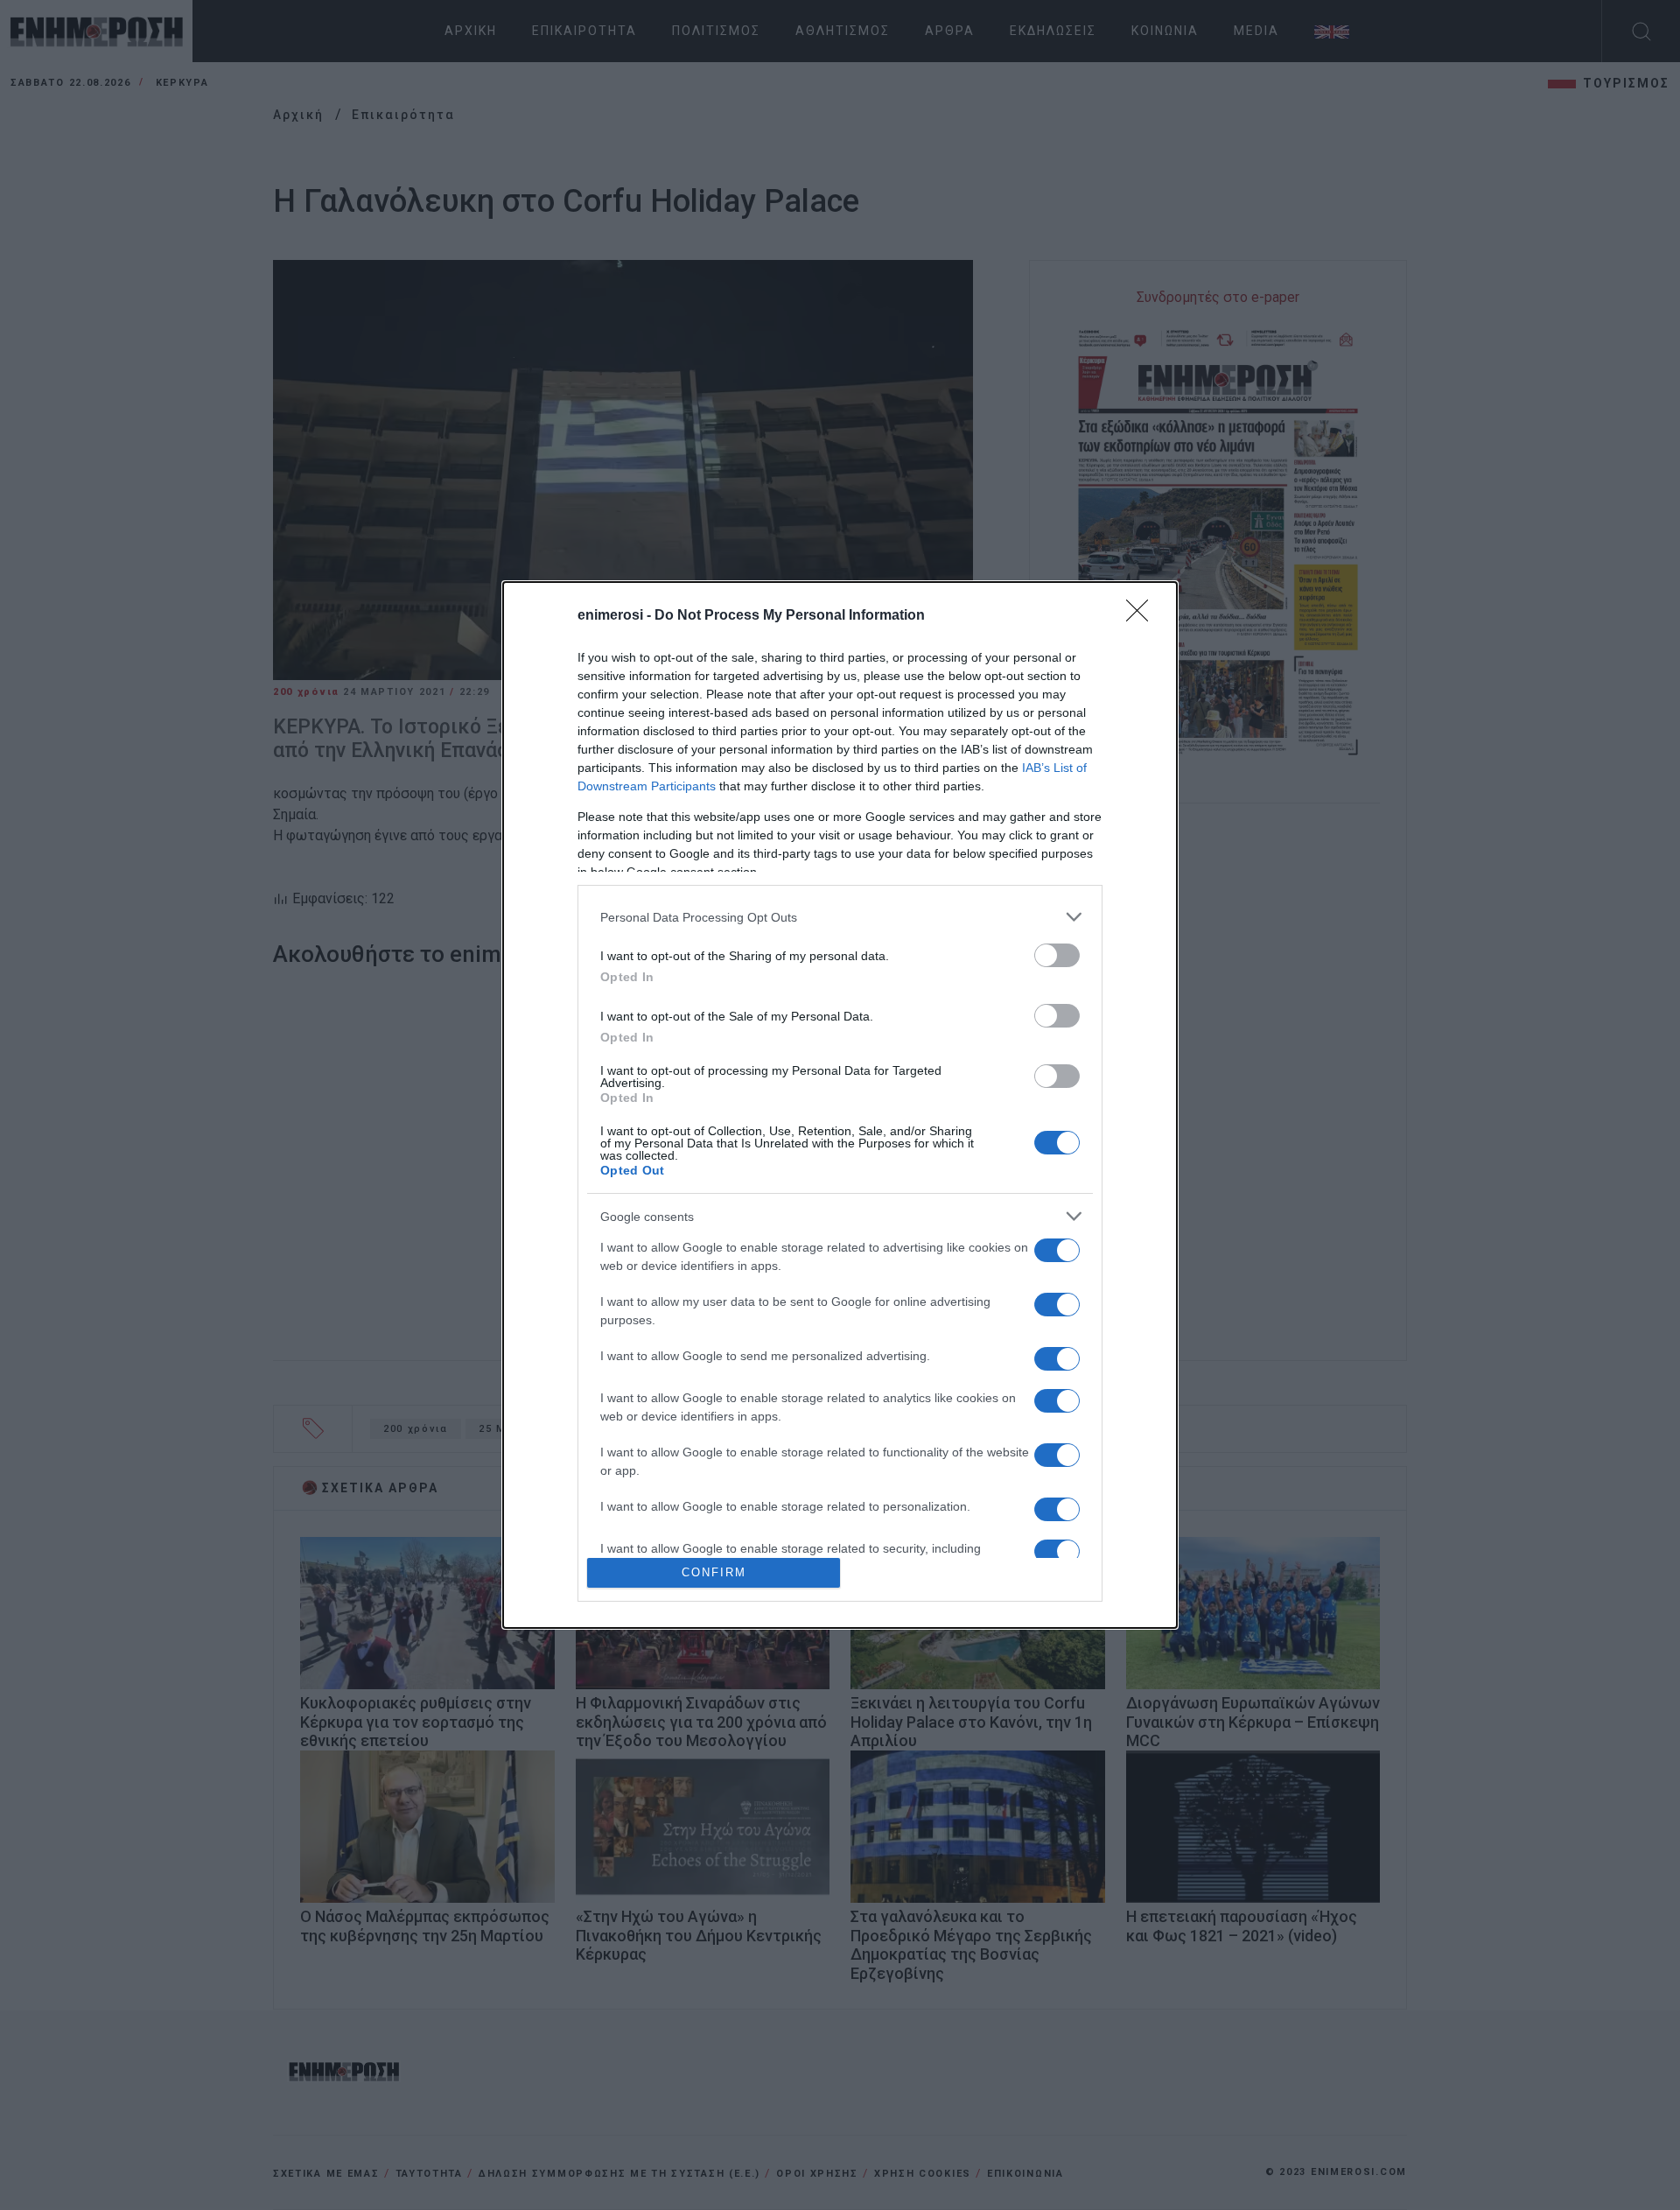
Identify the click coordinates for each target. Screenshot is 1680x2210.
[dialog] (840, 1105)
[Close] (1143, 616)
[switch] (1057, 955)
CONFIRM (714, 1572)
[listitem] (840, 917)
